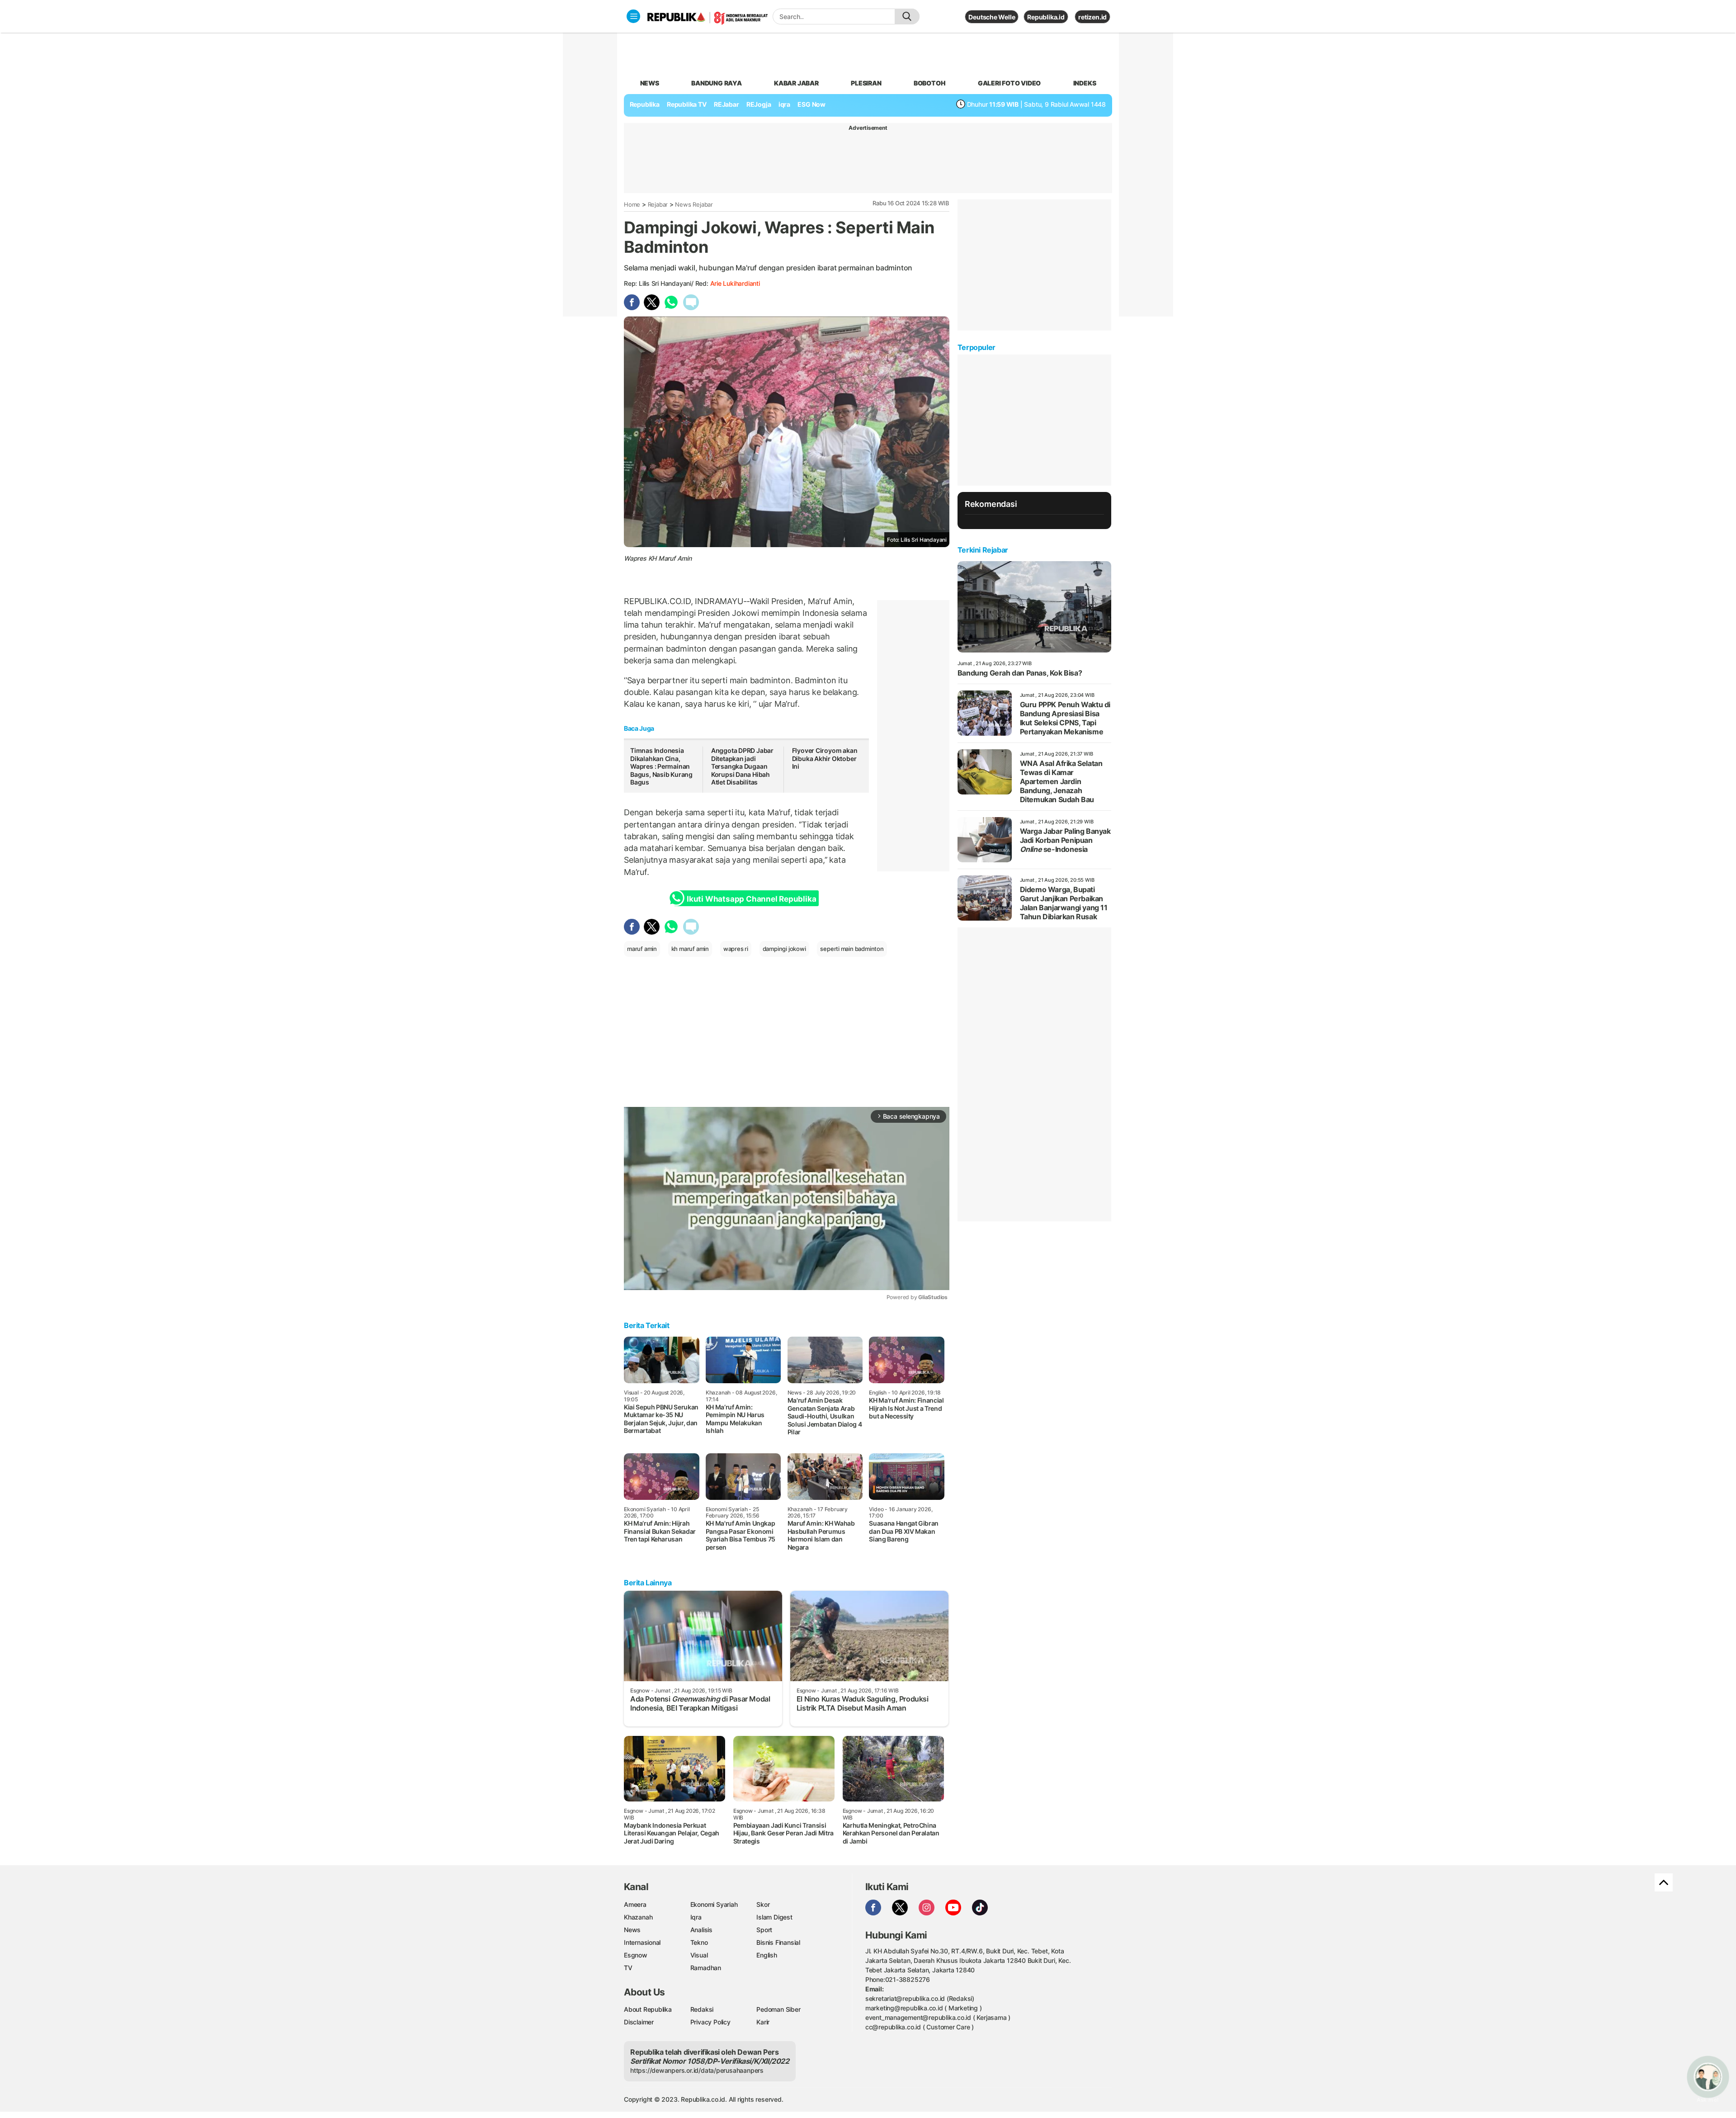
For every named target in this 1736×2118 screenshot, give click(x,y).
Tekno (699, 1942)
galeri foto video (1009, 83)
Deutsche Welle (992, 17)
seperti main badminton (852, 949)
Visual (699, 1955)
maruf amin (642, 949)
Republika (645, 104)
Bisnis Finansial (778, 1942)
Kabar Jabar (796, 83)
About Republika (648, 2009)
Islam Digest (774, 1917)
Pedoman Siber (778, 2009)
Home (632, 204)
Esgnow (636, 1955)
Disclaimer (639, 2022)
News (632, 1930)
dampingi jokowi (784, 949)
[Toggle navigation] (633, 16)
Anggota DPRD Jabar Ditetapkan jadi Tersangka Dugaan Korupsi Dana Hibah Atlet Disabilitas (742, 766)
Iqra (696, 1917)
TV (628, 1968)
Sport (764, 1930)
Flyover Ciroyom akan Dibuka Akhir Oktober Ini (825, 758)
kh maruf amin (690, 949)
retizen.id (1092, 17)
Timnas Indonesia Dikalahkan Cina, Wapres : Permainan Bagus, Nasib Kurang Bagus (661, 766)
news (650, 83)
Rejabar (658, 204)
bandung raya (716, 83)
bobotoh (930, 83)
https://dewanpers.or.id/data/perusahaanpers (697, 2070)
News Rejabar (694, 204)
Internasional (642, 1942)
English (767, 1955)
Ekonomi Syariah (714, 1904)
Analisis (701, 1930)
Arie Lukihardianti (735, 283)
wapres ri (736, 949)
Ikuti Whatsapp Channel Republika (751, 899)
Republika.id (1046, 17)
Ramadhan (706, 1968)
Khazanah (638, 1917)
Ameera (635, 1904)
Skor (763, 1904)
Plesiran (866, 83)
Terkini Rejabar (983, 550)
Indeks (1085, 83)
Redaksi (702, 2009)
